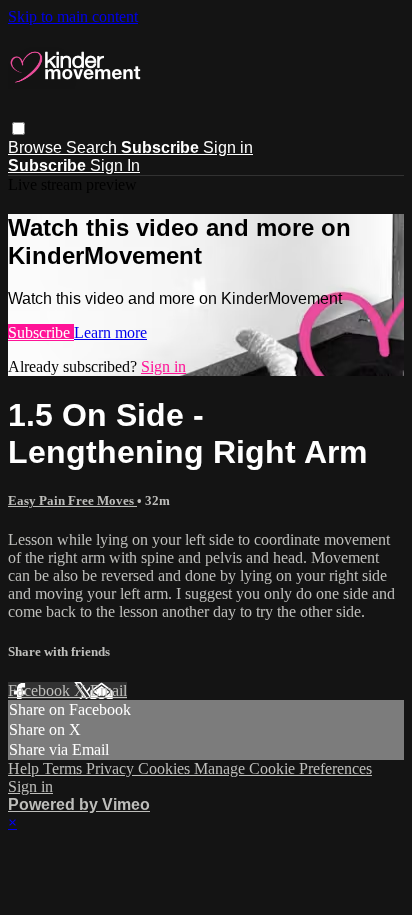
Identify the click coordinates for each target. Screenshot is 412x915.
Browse (37, 147)
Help (25, 768)
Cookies (166, 768)
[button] (18, 128)
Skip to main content (73, 16)
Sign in (228, 147)
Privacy (112, 768)
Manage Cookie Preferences (283, 768)
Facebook (41, 690)
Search (93, 147)
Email (108, 690)
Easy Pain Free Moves (72, 500)
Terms (64, 768)
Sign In (115, 165)
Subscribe (41, 332)
